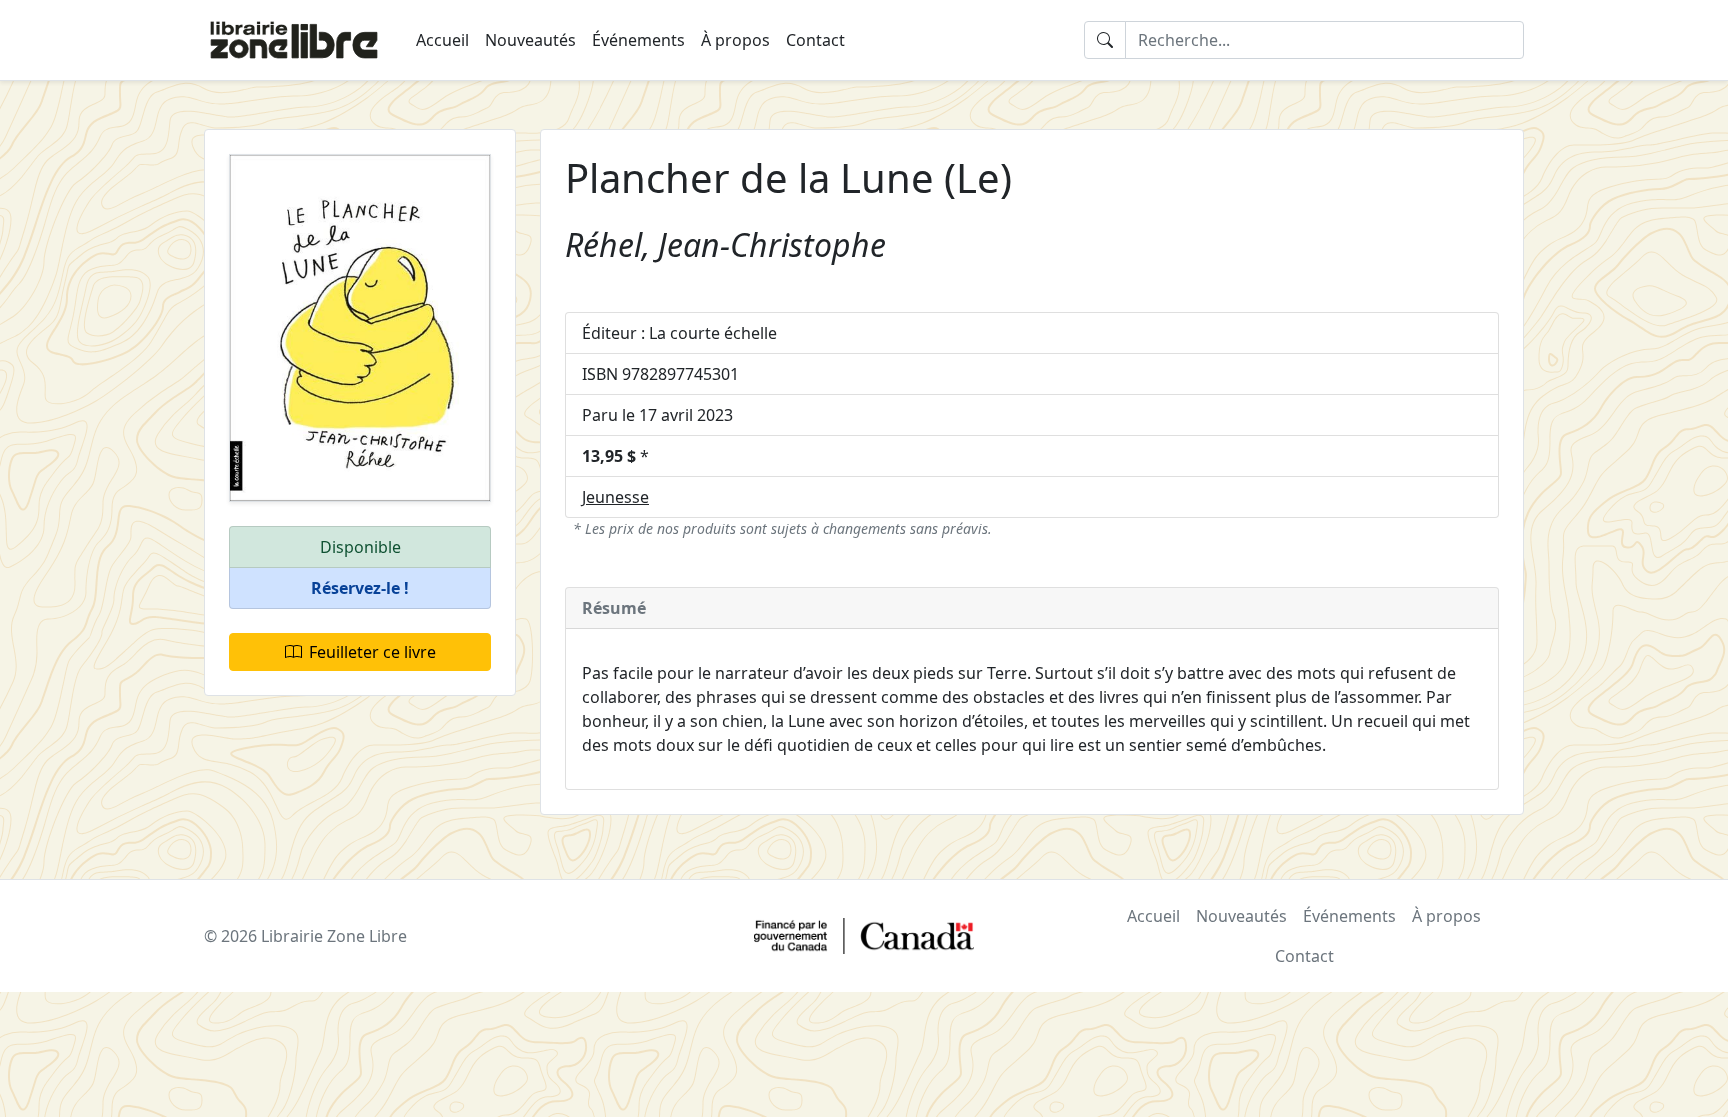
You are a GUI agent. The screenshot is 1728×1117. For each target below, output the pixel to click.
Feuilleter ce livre (372, 652)
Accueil (442, 40)
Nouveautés (530, 40)
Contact (815, 40)
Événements (638, 40)
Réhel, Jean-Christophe (725, 244)
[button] (360, 588)
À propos (735, 40)
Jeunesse (615, 497)
